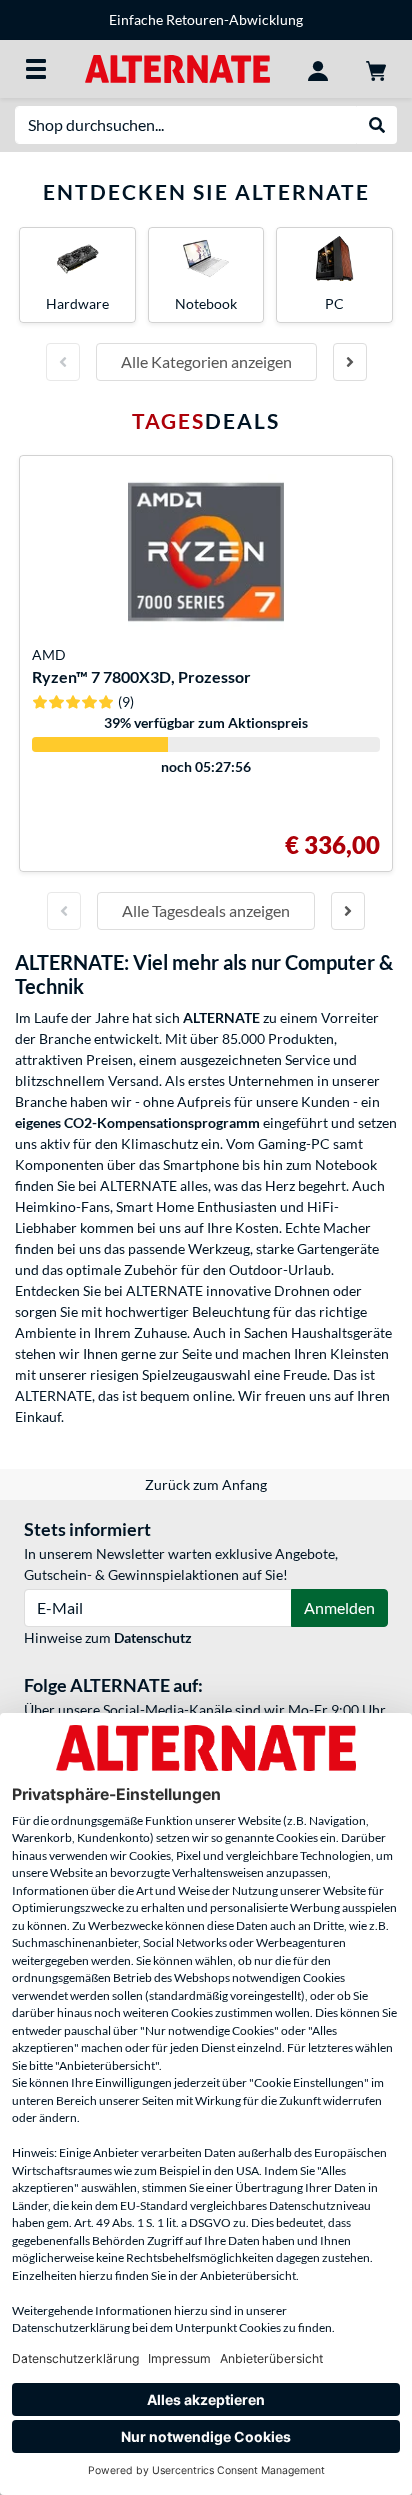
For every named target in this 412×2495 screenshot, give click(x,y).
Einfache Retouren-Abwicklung (206, 19)
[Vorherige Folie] (63, 362)
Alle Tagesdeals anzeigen (206, 910)
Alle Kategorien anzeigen (206, 361)
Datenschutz (153, 1637)
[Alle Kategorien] (36, 69)
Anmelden (339, 1607)
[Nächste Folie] (350, 362)
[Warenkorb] (376, 69)
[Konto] (318, 69)
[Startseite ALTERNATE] (177, 67)
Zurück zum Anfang (206, 1484)
